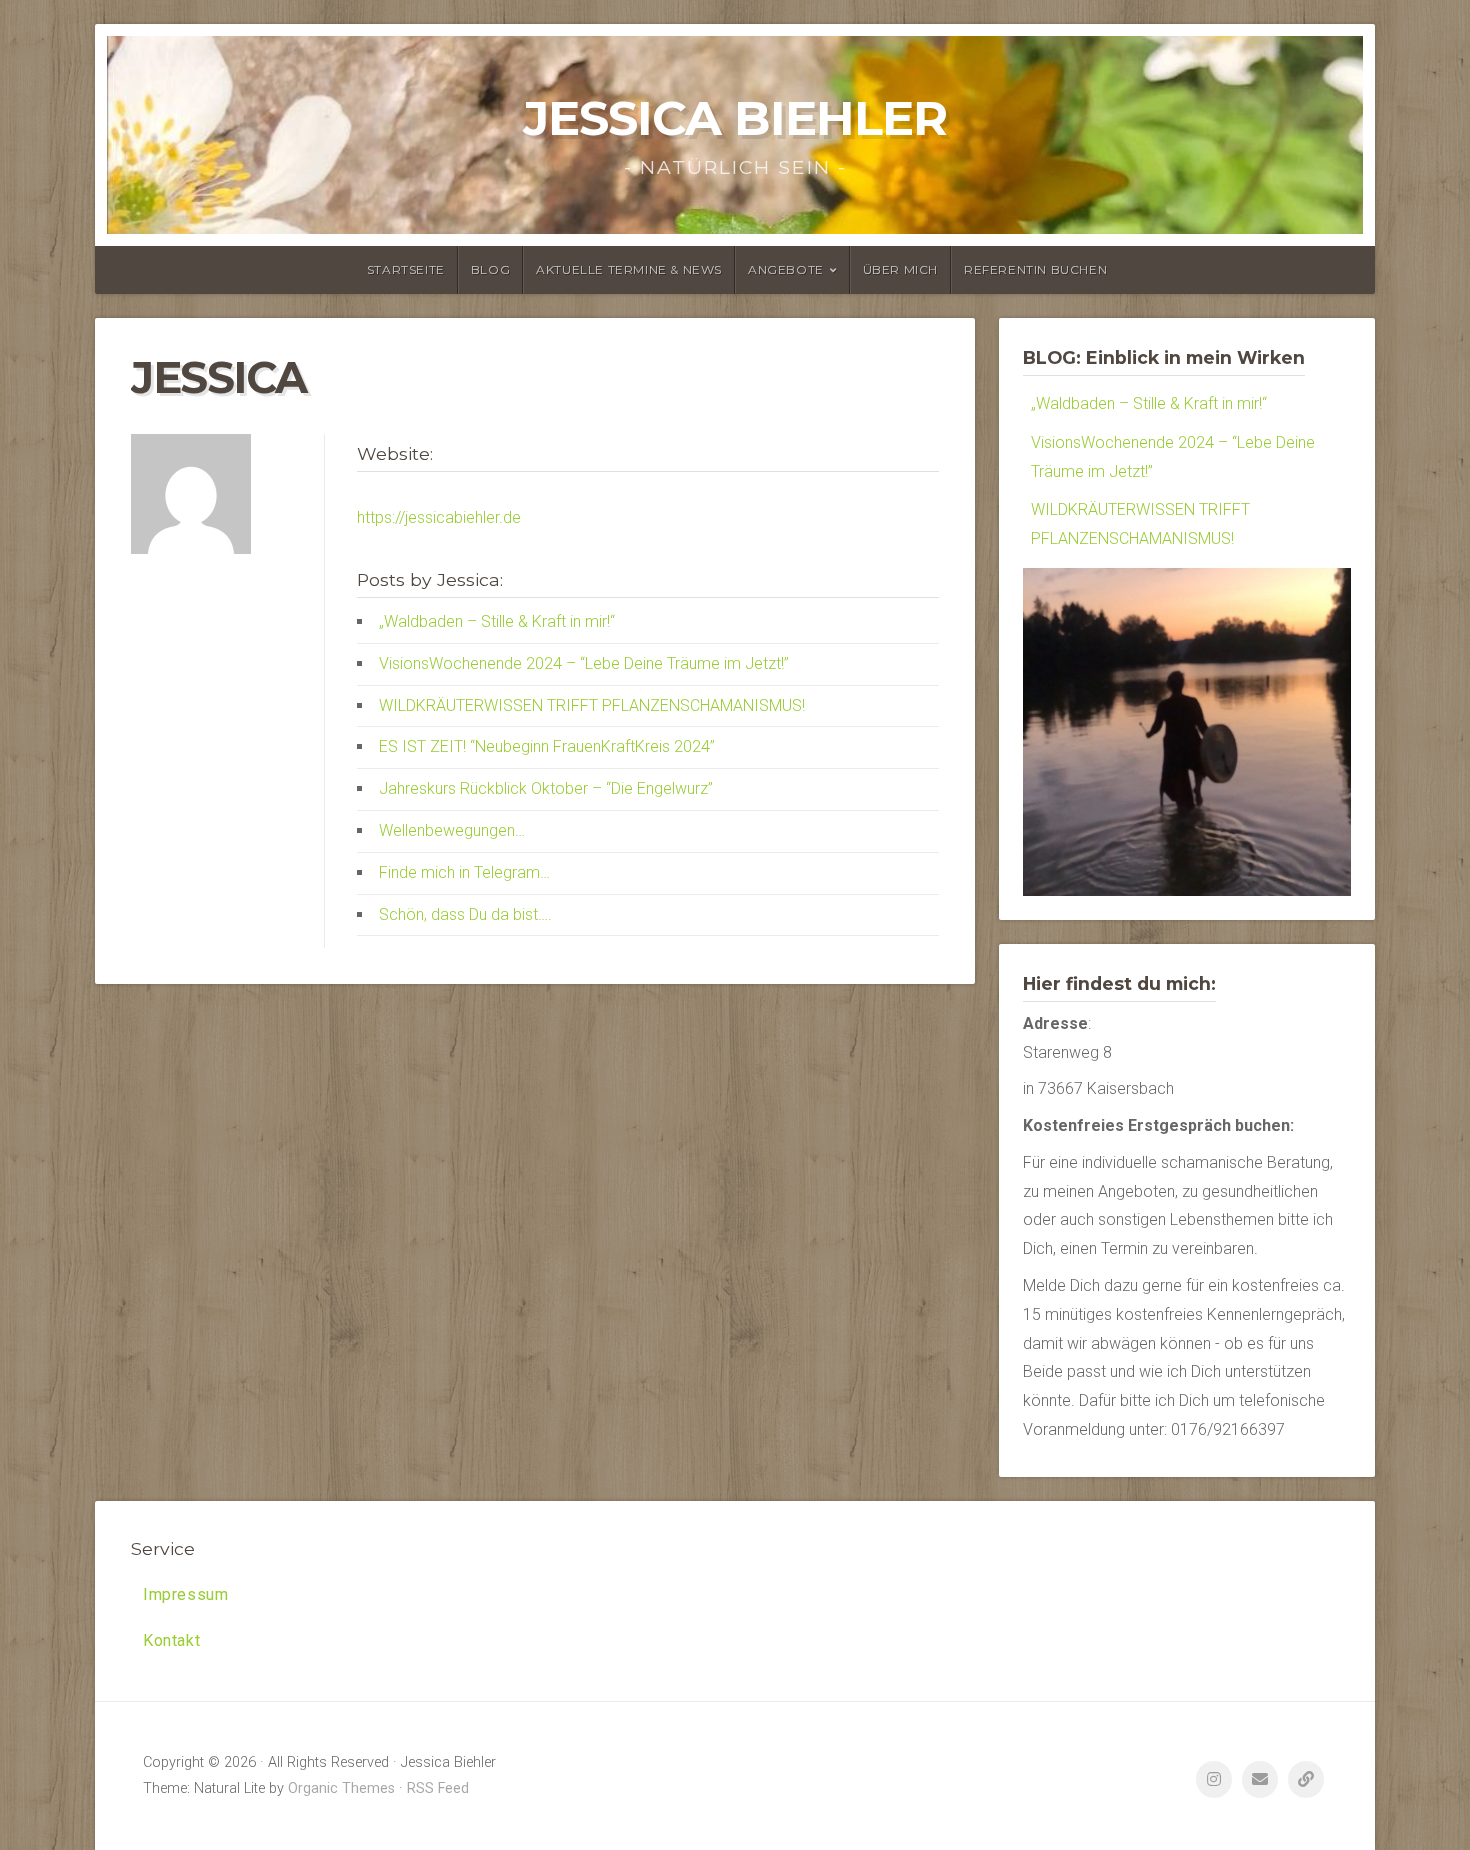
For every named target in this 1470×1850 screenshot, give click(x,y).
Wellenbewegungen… (452, 830)
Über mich (900, 269)
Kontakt (171, 1640)
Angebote (786, 269)
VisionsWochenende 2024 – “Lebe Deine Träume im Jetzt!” (584, 663)
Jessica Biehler (735, 118)
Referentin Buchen (1035, 269)
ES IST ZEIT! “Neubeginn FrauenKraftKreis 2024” (547, 746)
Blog (490, 269)
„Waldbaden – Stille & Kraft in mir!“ (497, 621)
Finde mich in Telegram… (464, 872)
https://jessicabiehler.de (439, 517)
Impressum (185, 1594)
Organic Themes (341, 1788)
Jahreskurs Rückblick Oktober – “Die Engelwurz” (546, 788)
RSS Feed (438, 1788)
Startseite (406, 269)
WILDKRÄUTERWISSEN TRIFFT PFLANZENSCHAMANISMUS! (592, 705)
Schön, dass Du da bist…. (465, 914)
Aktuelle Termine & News (629, 269)
